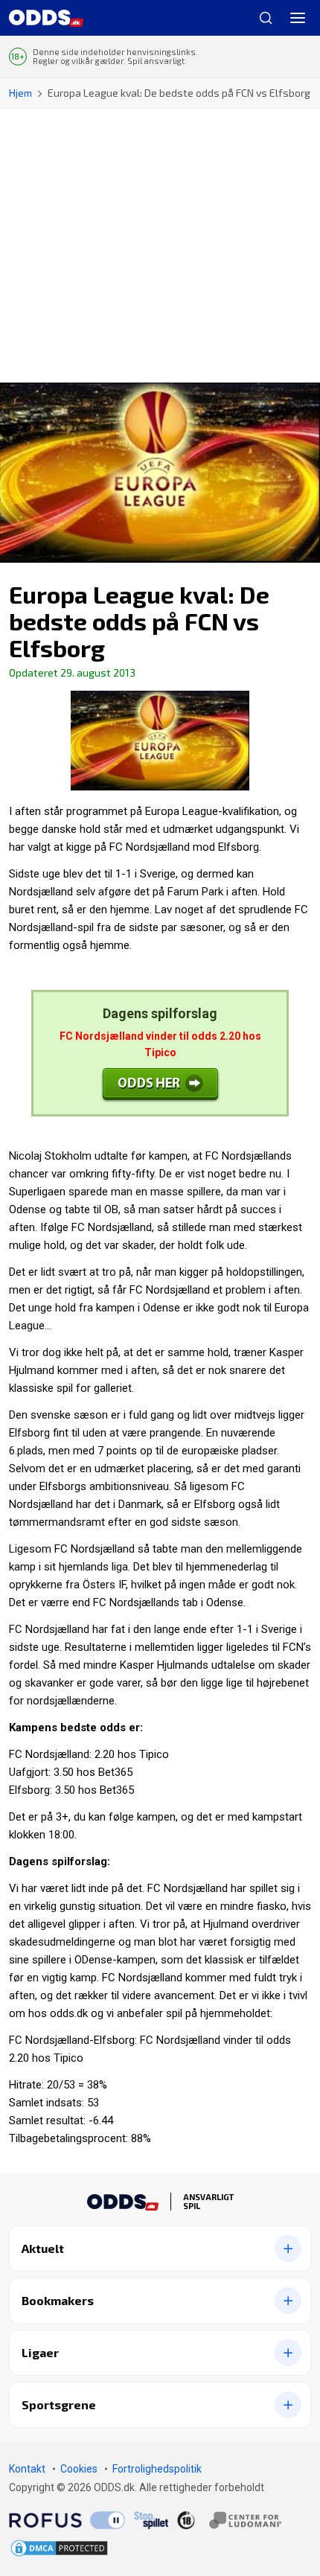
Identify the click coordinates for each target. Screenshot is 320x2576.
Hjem (20, 93)
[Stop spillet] (151, 2520)
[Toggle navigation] (298, 18)
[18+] (229, 2519)
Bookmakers (58, 2300)
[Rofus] (67, 2520)
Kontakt (27, 2469)
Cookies (79, 2469)
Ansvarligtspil (208, 2202)
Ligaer (40, 2352)
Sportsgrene (59, 2404)
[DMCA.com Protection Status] (59, 2548)
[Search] (260, 18)
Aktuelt (43, 2248)
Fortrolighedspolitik (157, 2469)
